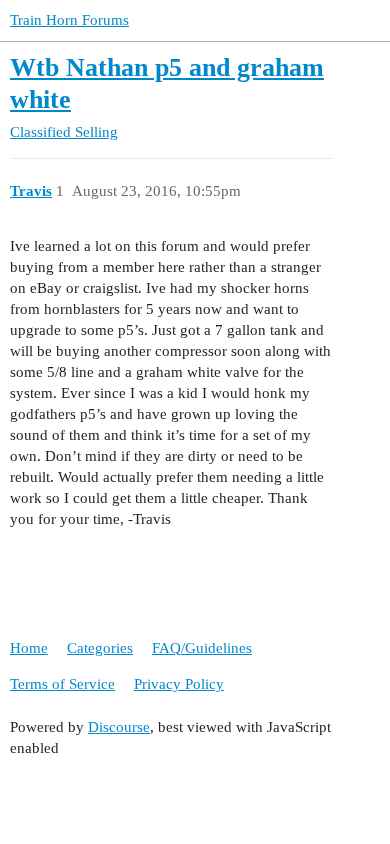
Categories (100, 648)
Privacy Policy (179, 684)
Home (29, 648)
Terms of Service (62, 684)
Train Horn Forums (69, 20)
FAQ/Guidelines (202, 648)
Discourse (119, 727)
